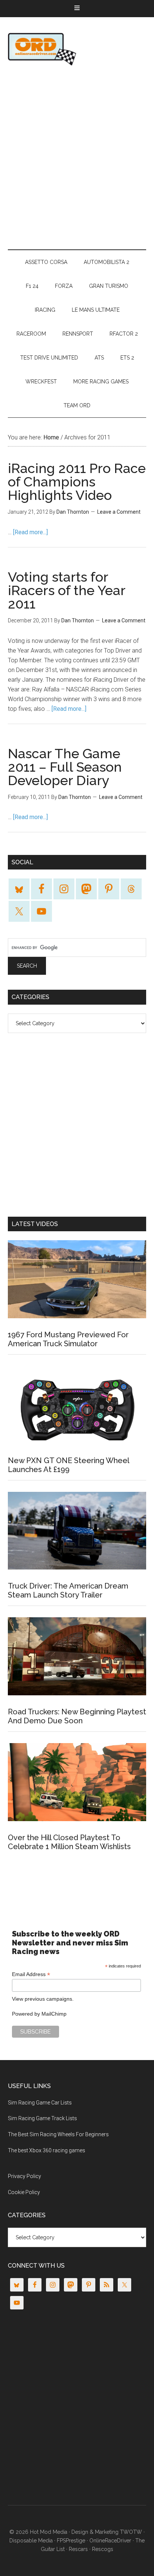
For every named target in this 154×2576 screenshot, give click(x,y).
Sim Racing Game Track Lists (42, 2118)
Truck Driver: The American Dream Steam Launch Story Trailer (68, 1590)
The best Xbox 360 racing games (47, 2150)
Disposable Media (31, 2541)
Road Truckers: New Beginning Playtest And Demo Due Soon (77, 1716)
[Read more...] (30, 532)
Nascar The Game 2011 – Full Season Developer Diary (65, 767)
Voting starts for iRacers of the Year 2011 (67, 590)
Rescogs (103, 2549)
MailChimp (54, 2014)
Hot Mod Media (49, 2532)
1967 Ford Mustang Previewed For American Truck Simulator (68, 1339)
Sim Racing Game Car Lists (40, 2103)
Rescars (78, 2549)
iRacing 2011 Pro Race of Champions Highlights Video (77, 482)
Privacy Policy (24, 2176)
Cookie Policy (24, 2192)
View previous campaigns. (43, 1999)
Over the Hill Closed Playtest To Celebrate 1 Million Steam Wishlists (69, 1842)
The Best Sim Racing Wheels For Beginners (58, 2134)
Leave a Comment (119, 512)
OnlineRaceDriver (77, 49)
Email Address (31, 1974)
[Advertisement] (77, 158)
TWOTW (131, 2532)
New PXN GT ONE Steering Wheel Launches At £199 (68, 1465)
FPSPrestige (71, 2541)
